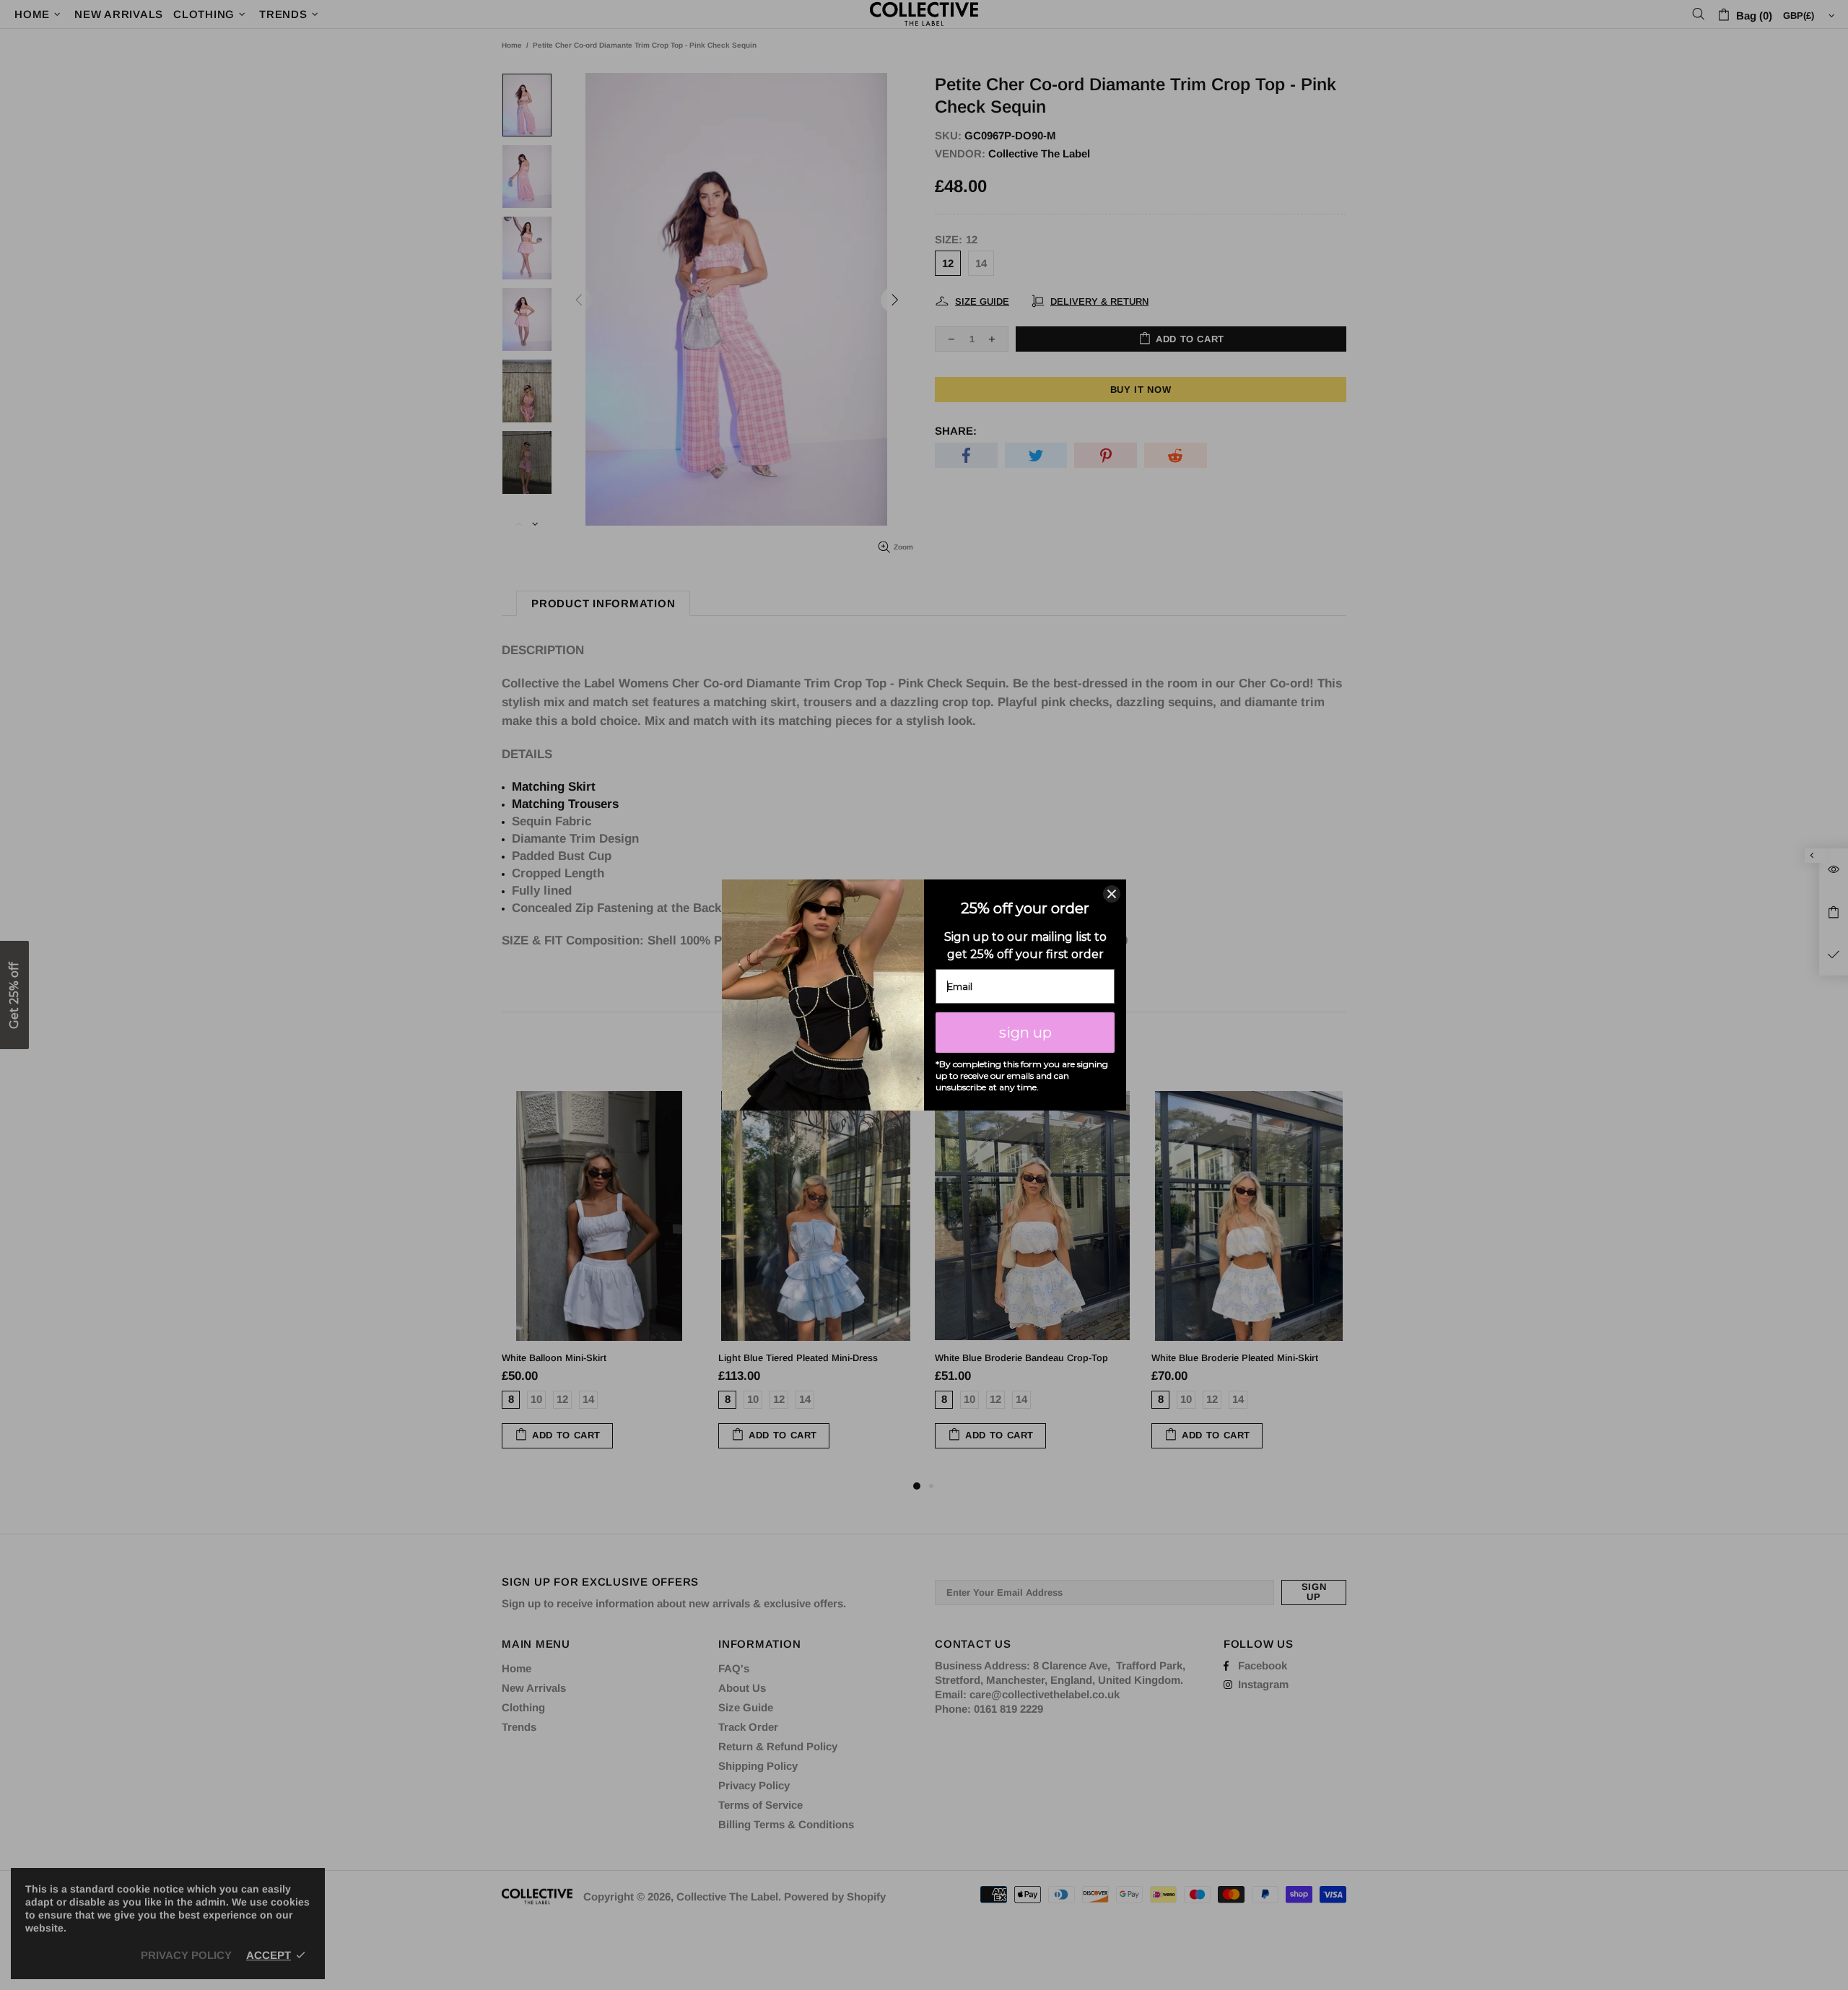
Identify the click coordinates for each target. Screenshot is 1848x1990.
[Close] (1112, 894)
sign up (1025, 1033)
